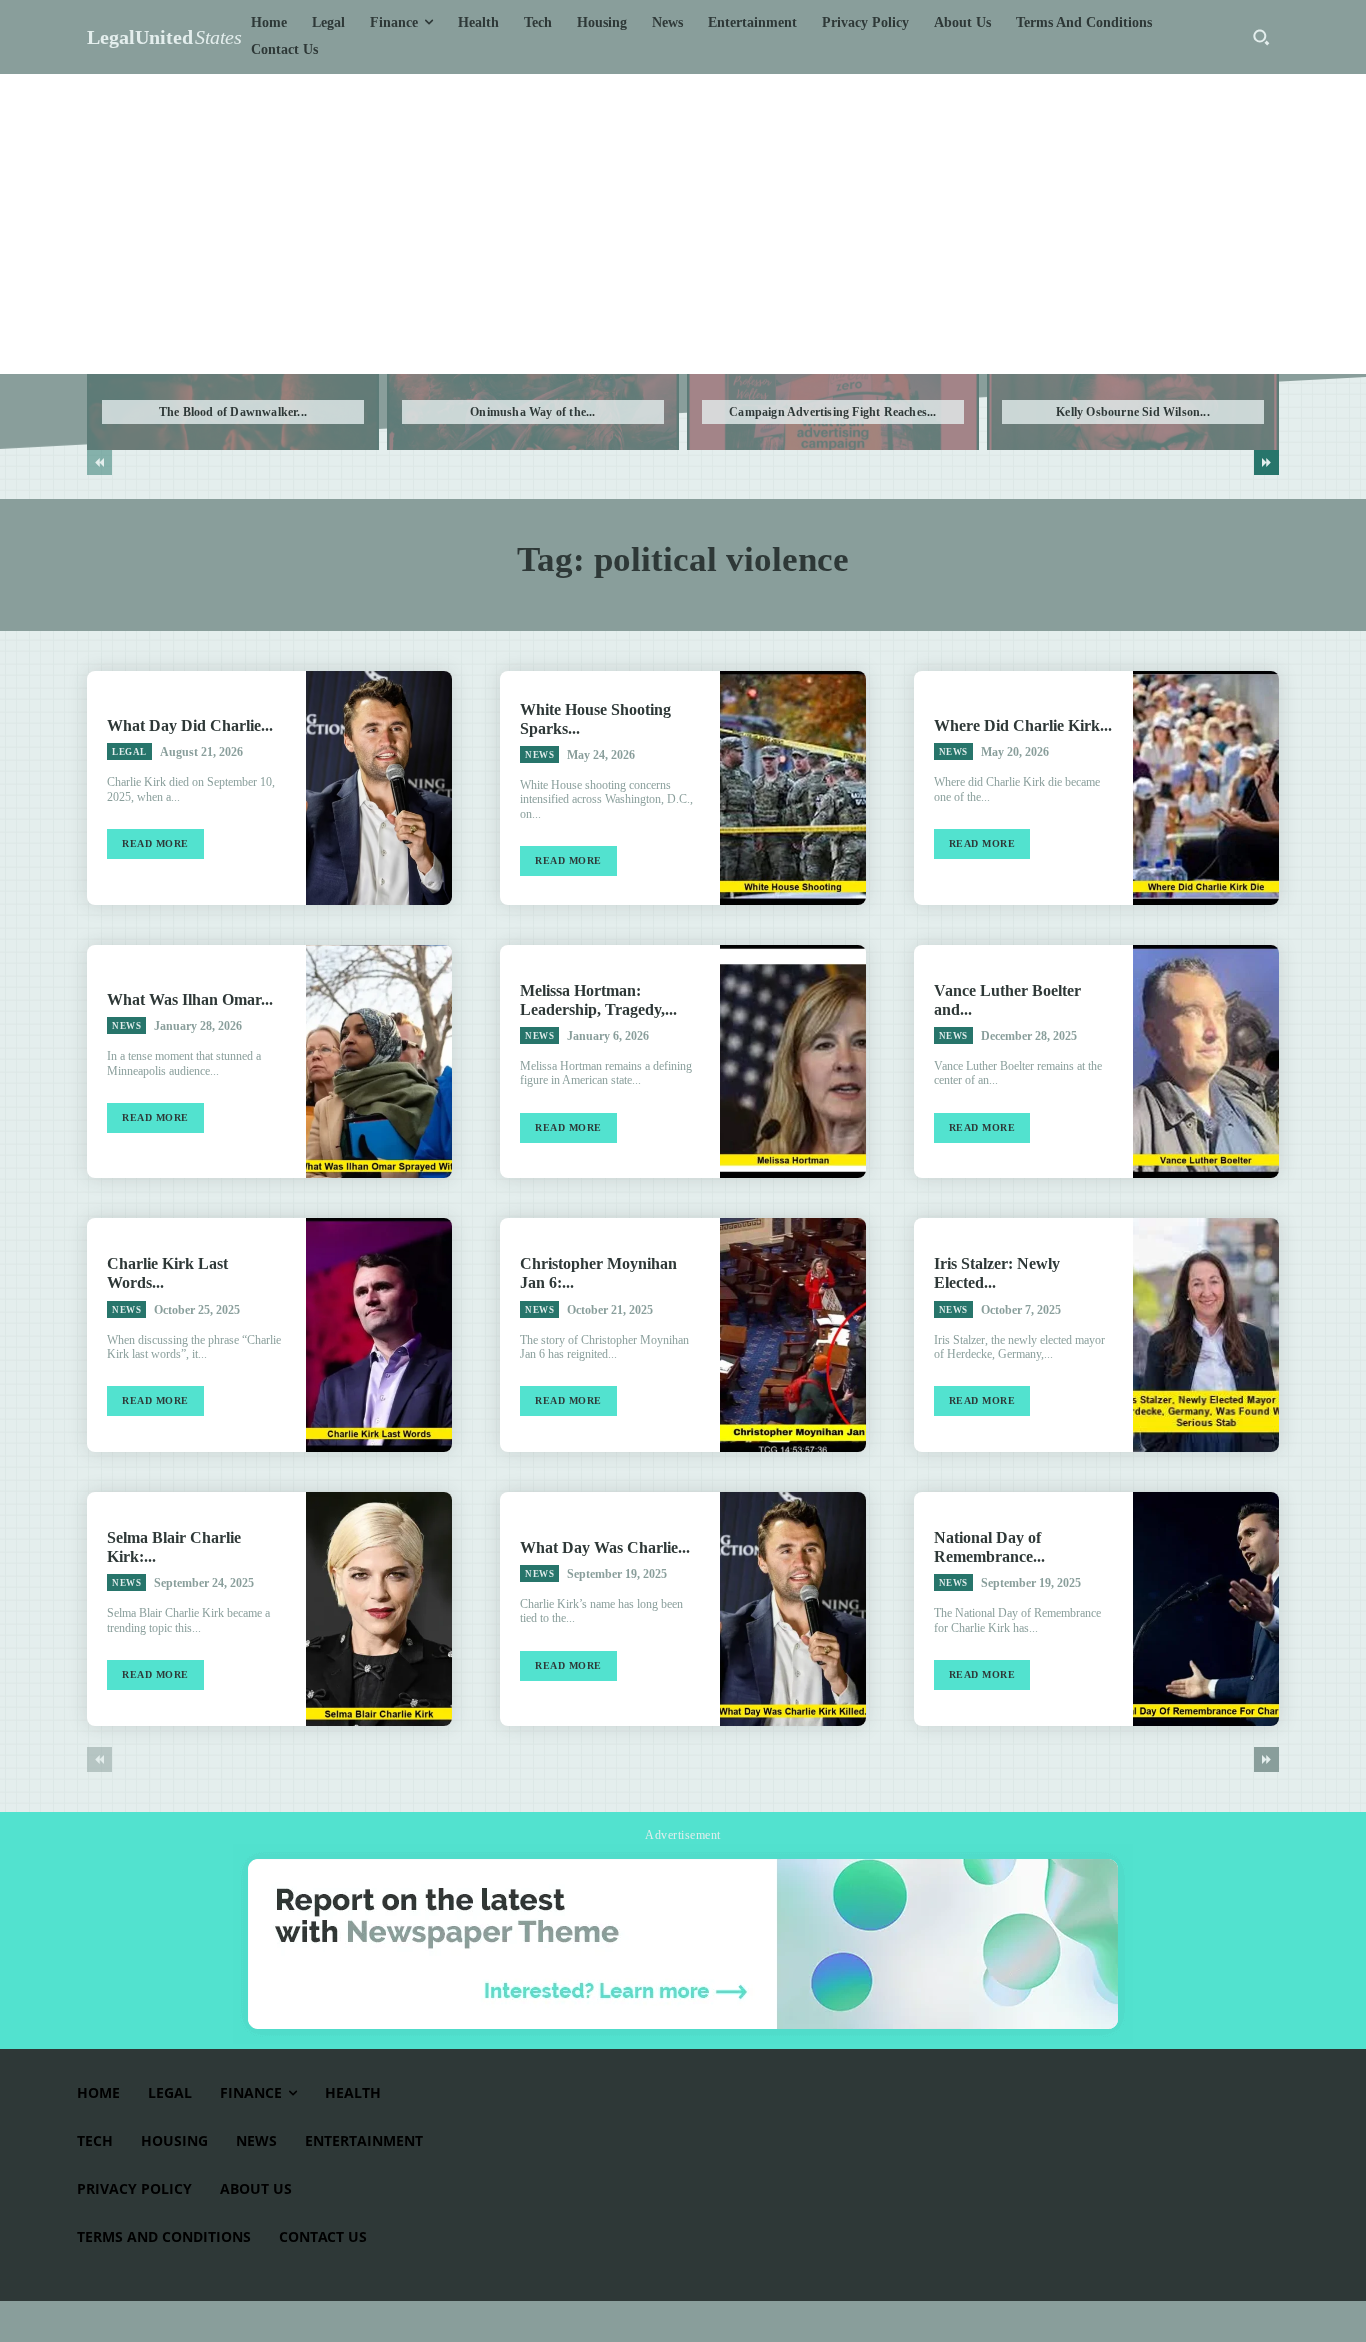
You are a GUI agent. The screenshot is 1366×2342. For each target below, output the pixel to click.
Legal (129, 752)
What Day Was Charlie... (605, 1547)
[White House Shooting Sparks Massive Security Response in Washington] (793, 788)
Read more (155, 843)
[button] (1261, 37)
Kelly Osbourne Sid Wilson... (1133, 412)
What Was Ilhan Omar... (190, 999)
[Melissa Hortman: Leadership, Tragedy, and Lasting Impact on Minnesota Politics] (793, 1062)
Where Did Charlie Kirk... (1023, 725)
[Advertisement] (683, 224)
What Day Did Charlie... (190, 725)
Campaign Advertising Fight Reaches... (832, 412)
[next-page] (1266, 462)
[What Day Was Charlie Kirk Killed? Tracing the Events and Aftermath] (793, 1609)
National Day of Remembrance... (989, 1547)
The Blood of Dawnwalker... (233, 412)
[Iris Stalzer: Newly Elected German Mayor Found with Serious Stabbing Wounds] (1206, 1335)
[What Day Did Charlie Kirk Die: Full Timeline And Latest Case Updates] (379, 788)
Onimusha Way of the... (532, 412)
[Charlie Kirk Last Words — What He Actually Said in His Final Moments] (379, 1335)
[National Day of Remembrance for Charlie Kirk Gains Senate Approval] (1206, 1609)
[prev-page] (99, 462)
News (539, 755)
